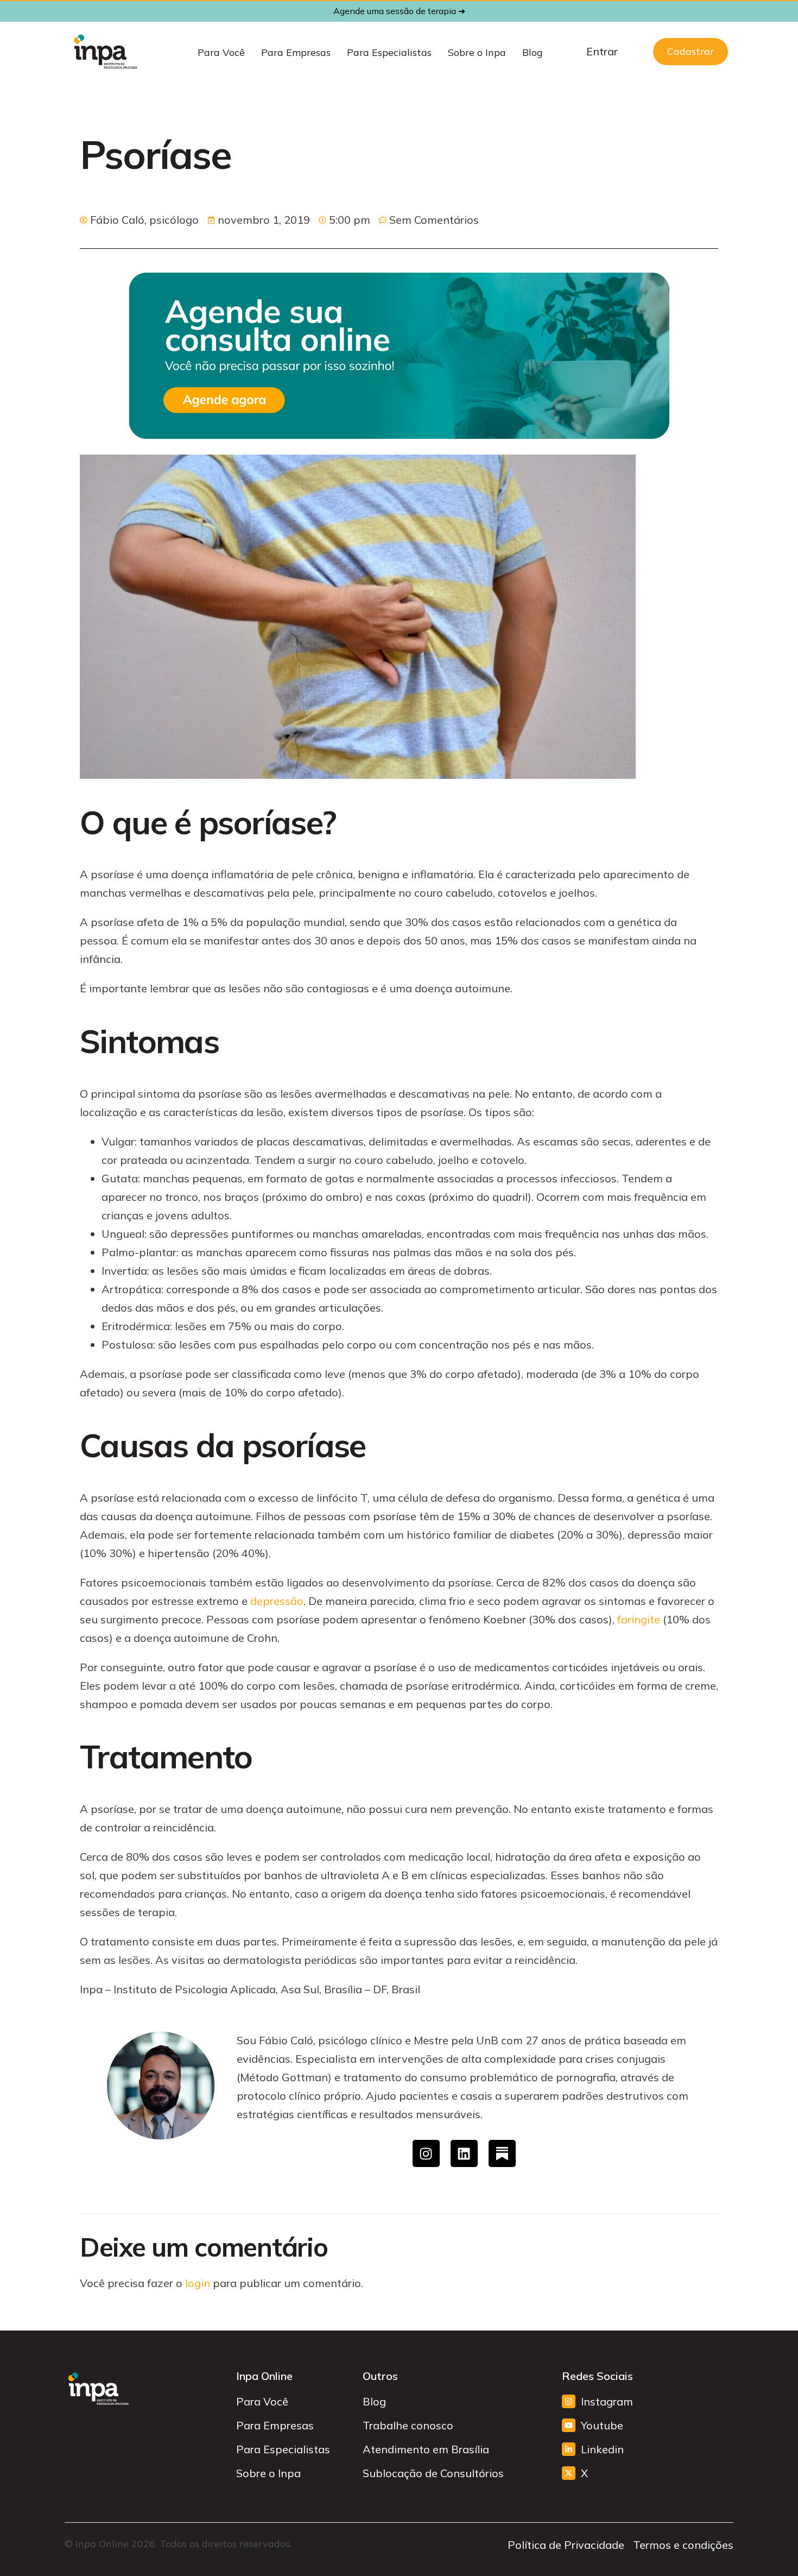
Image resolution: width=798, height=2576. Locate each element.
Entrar (602, 51)
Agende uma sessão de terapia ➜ (399, 11)
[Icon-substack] (502, 2153)
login (198, 2283)
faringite (639, 1619)
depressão (277, 1601)
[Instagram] (426, 2153)
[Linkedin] (464, 2153)
